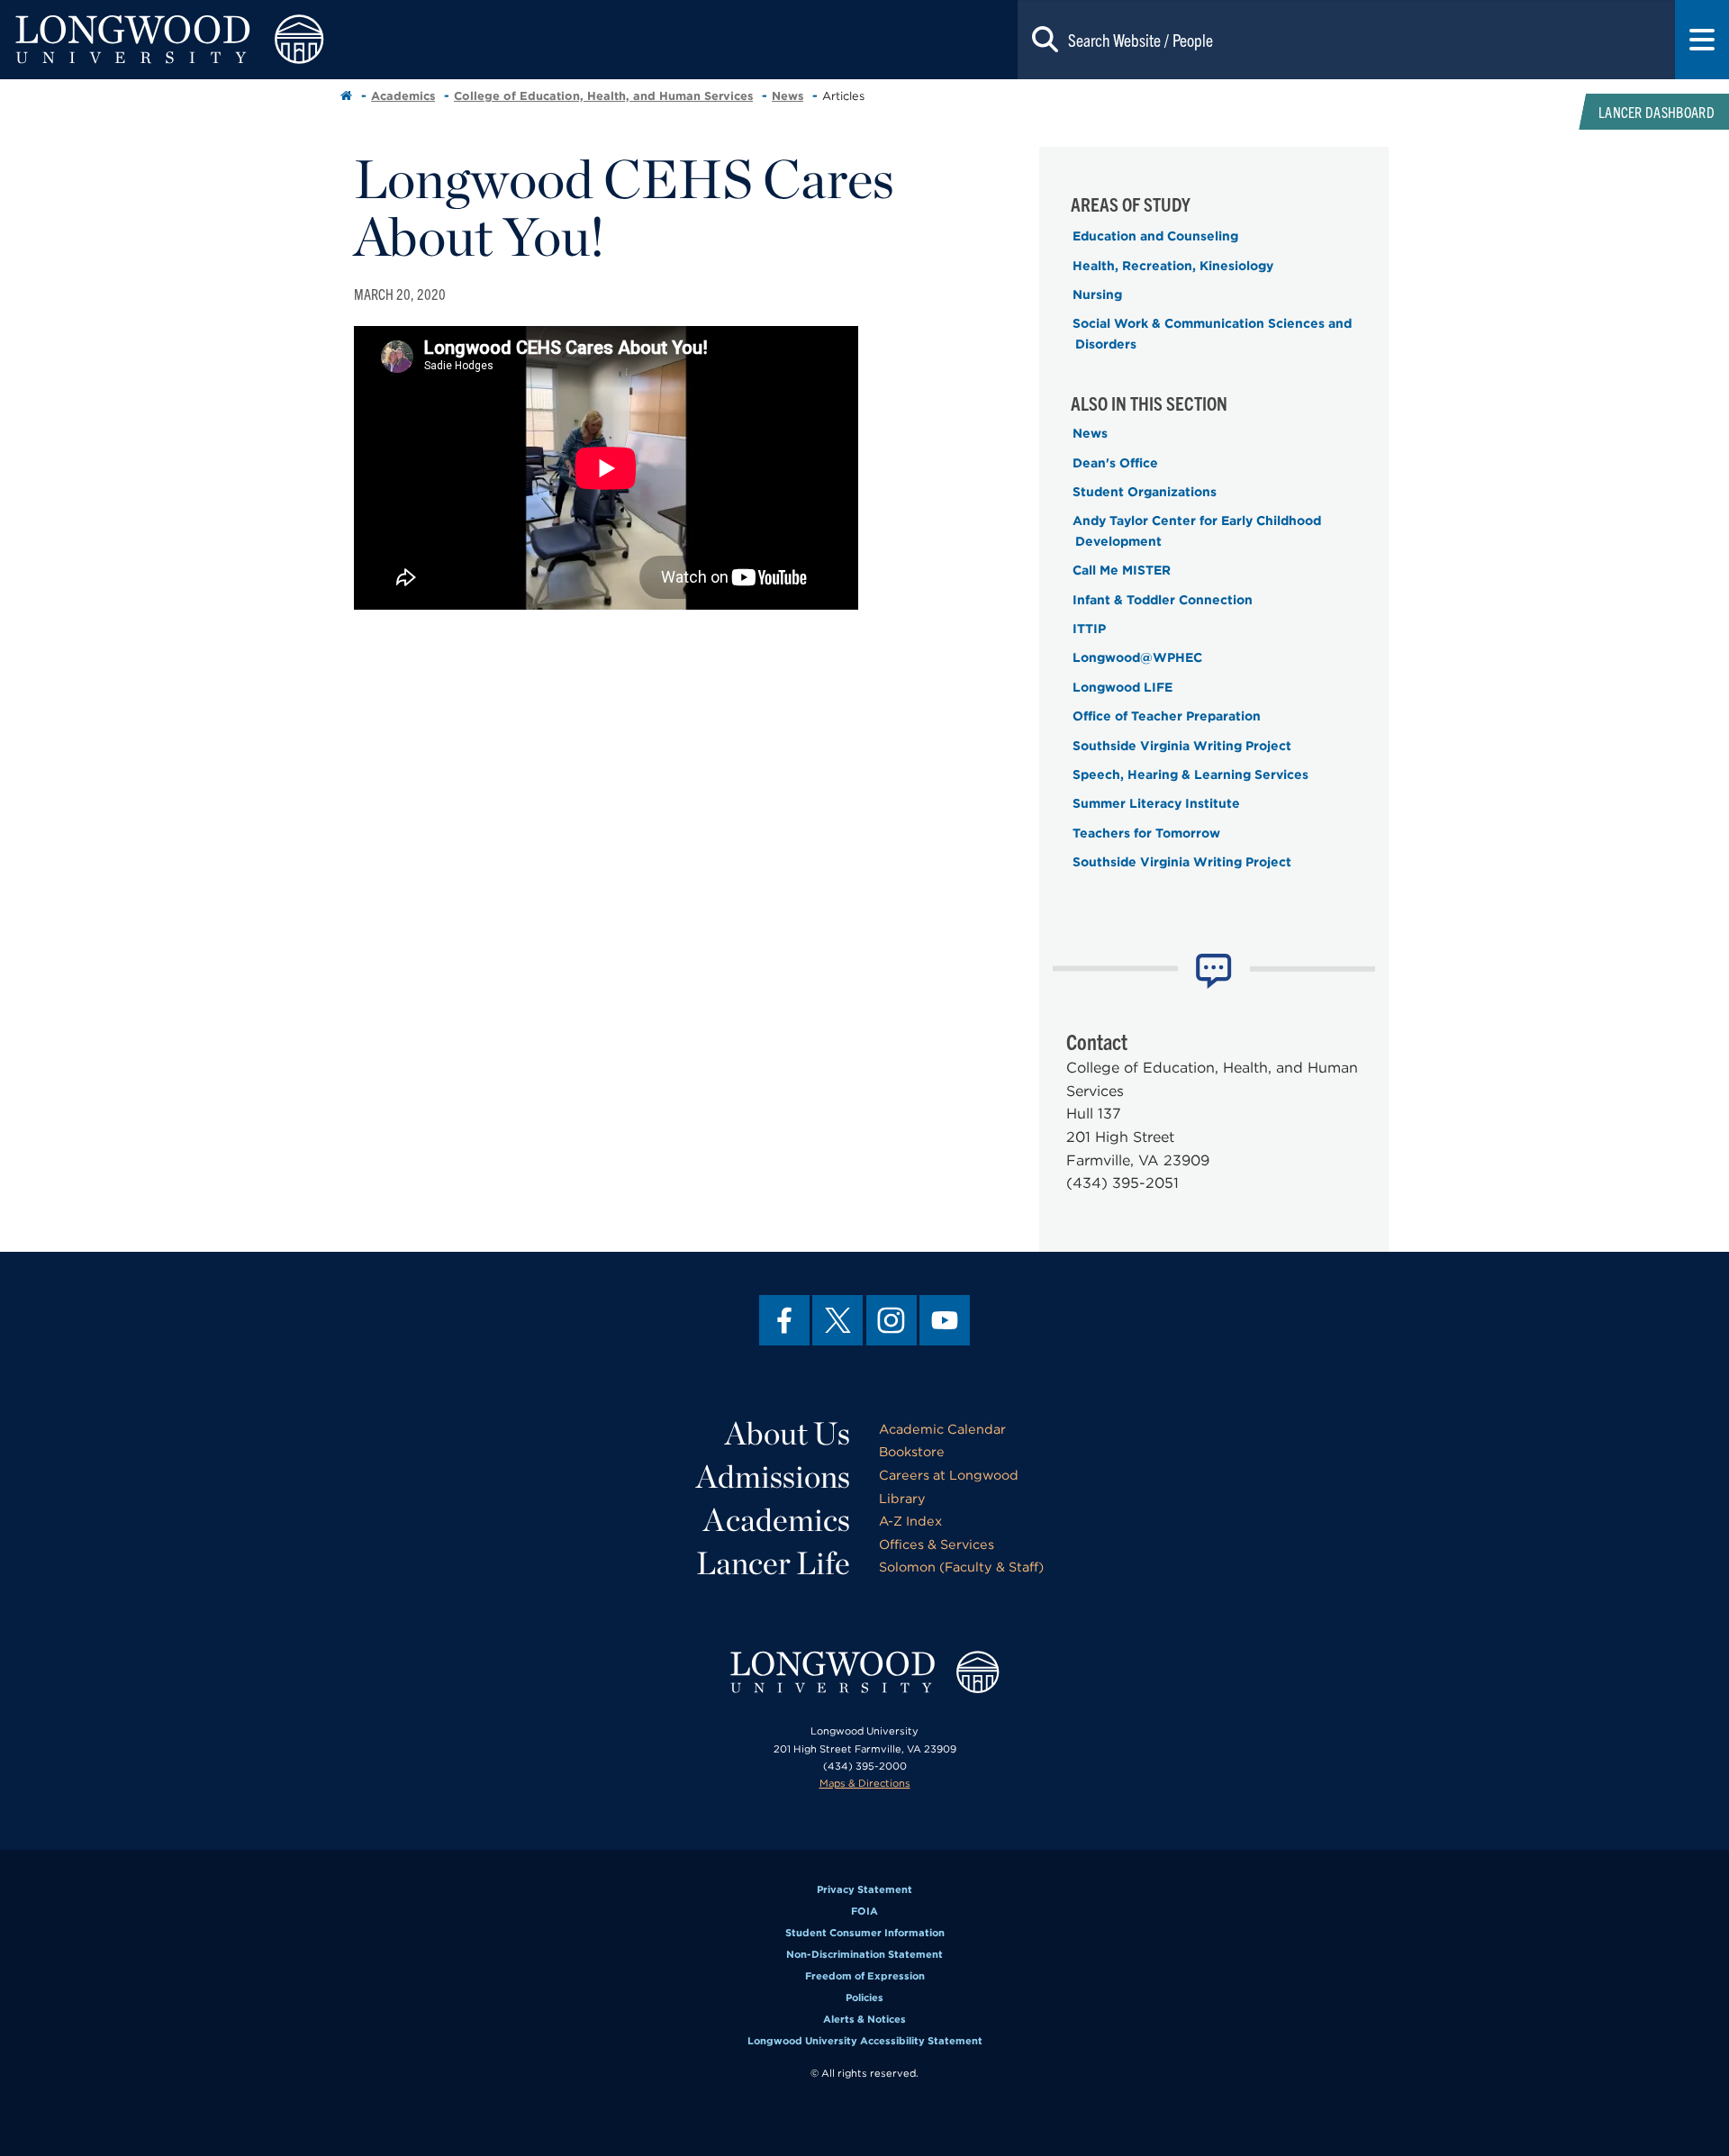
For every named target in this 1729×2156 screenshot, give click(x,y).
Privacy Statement (864, 1889)
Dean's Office (1115, 463)
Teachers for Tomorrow (1146, 833)
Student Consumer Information (865, 1933)
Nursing (1097, 294)
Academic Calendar (942, 1429)
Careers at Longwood (949, 1475)
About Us (788, 1433)
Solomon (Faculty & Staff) (961, 1567)
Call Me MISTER (1122, 570)
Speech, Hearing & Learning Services (1190, 775)
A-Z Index (910, 1521)
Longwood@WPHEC (1137, 657)
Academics (403, 96)
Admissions (773, 1476)
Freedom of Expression (865, 1976)
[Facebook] (784, 1320)
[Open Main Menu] (1702, 40)
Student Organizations (1145, 492)
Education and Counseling (1155, 236)
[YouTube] (945, 1320)
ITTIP (1089, 629)
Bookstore (912, 1451)
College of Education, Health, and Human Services (603, 96)
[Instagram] (892, 1320)
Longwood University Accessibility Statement (865, 2041)
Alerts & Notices (864, 2019)
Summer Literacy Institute (1156, 803)
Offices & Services (937, 1544)
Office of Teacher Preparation (1167, 716)
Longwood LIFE (1122, 687)
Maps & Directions (865, 1783)
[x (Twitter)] (837, 1320)
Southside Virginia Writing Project (1182, 746)
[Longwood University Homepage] (346, 40)
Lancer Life (773, 1563)
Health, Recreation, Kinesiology (1173, 266)
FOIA (864, 1911)
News (788, 96)
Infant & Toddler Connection (1163, 600)
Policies (864, 1997)
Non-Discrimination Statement (864, 1954)
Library (902, 1498)
